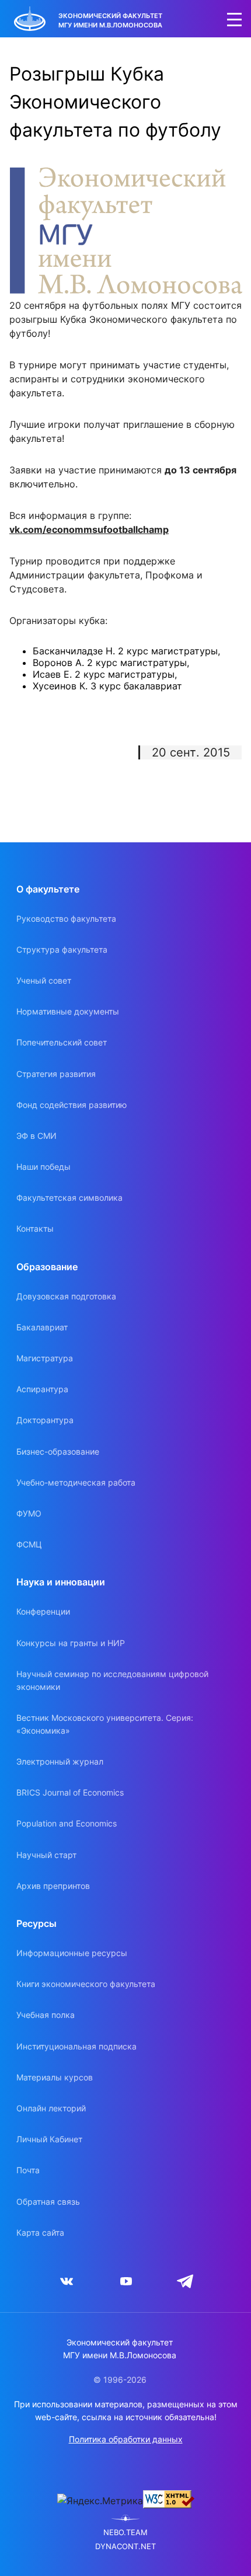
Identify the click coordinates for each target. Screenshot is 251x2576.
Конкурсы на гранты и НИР (71, 1643)
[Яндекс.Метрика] (100, 2501)
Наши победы (43, 1167)
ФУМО (29, 1513)
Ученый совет (44, 980)
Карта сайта (40, 2232)
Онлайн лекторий (51, 2108)
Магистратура (45, 1358)
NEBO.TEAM (125, 2533)
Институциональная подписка (76, 2046)
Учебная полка (46, 2015)
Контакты (35, 1228)
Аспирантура (42, 1389)
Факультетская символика (69, 1198)
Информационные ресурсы (72, 1953)
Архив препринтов (53, 1886)
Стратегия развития (56, 1074)
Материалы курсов (55, 2077)
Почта (28, 2170)
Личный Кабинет (49, 2139)
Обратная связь (48, 2202)
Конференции (43, 1611)
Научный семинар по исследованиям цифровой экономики (112, 1680)
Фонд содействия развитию (72, 1105)
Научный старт (46, 1855)
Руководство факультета (66, 918)
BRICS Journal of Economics (70, 1792)
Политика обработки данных (126, 2439)
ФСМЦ (29, 1544)
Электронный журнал (60, 1761)
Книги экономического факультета (86, 1984)
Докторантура (45, 1420)
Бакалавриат (42, 1327)
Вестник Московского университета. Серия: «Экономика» (105, 1724)
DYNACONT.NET (125, 2547)
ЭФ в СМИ (36, 1136)
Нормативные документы (68, 1011)
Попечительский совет (62, 1042)
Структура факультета (62, 949)
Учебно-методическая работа (76, 1482)
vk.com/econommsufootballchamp (89, 529)
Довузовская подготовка (66, 1296)
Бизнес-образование (58, 1451)
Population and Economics (67, 1823)
